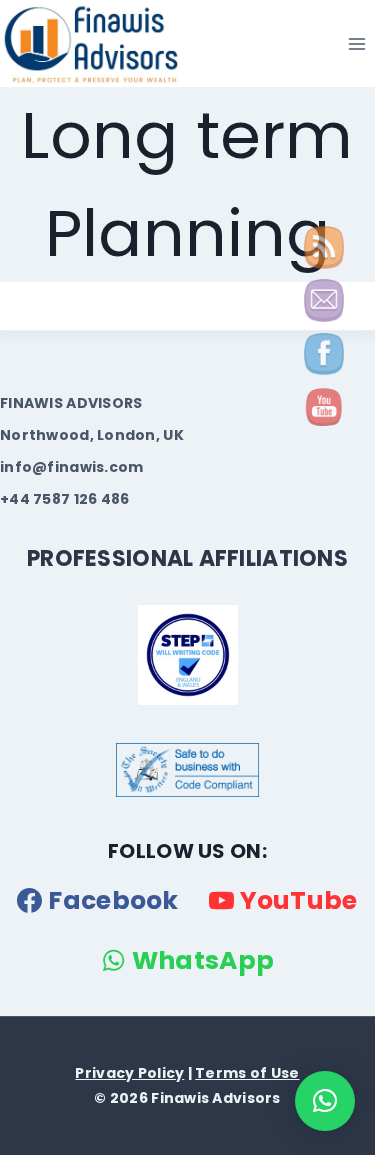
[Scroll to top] (51, 1133)
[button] (325, 1101)
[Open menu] (356, 43)
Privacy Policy (129, 1073)
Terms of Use (247, 1073)
